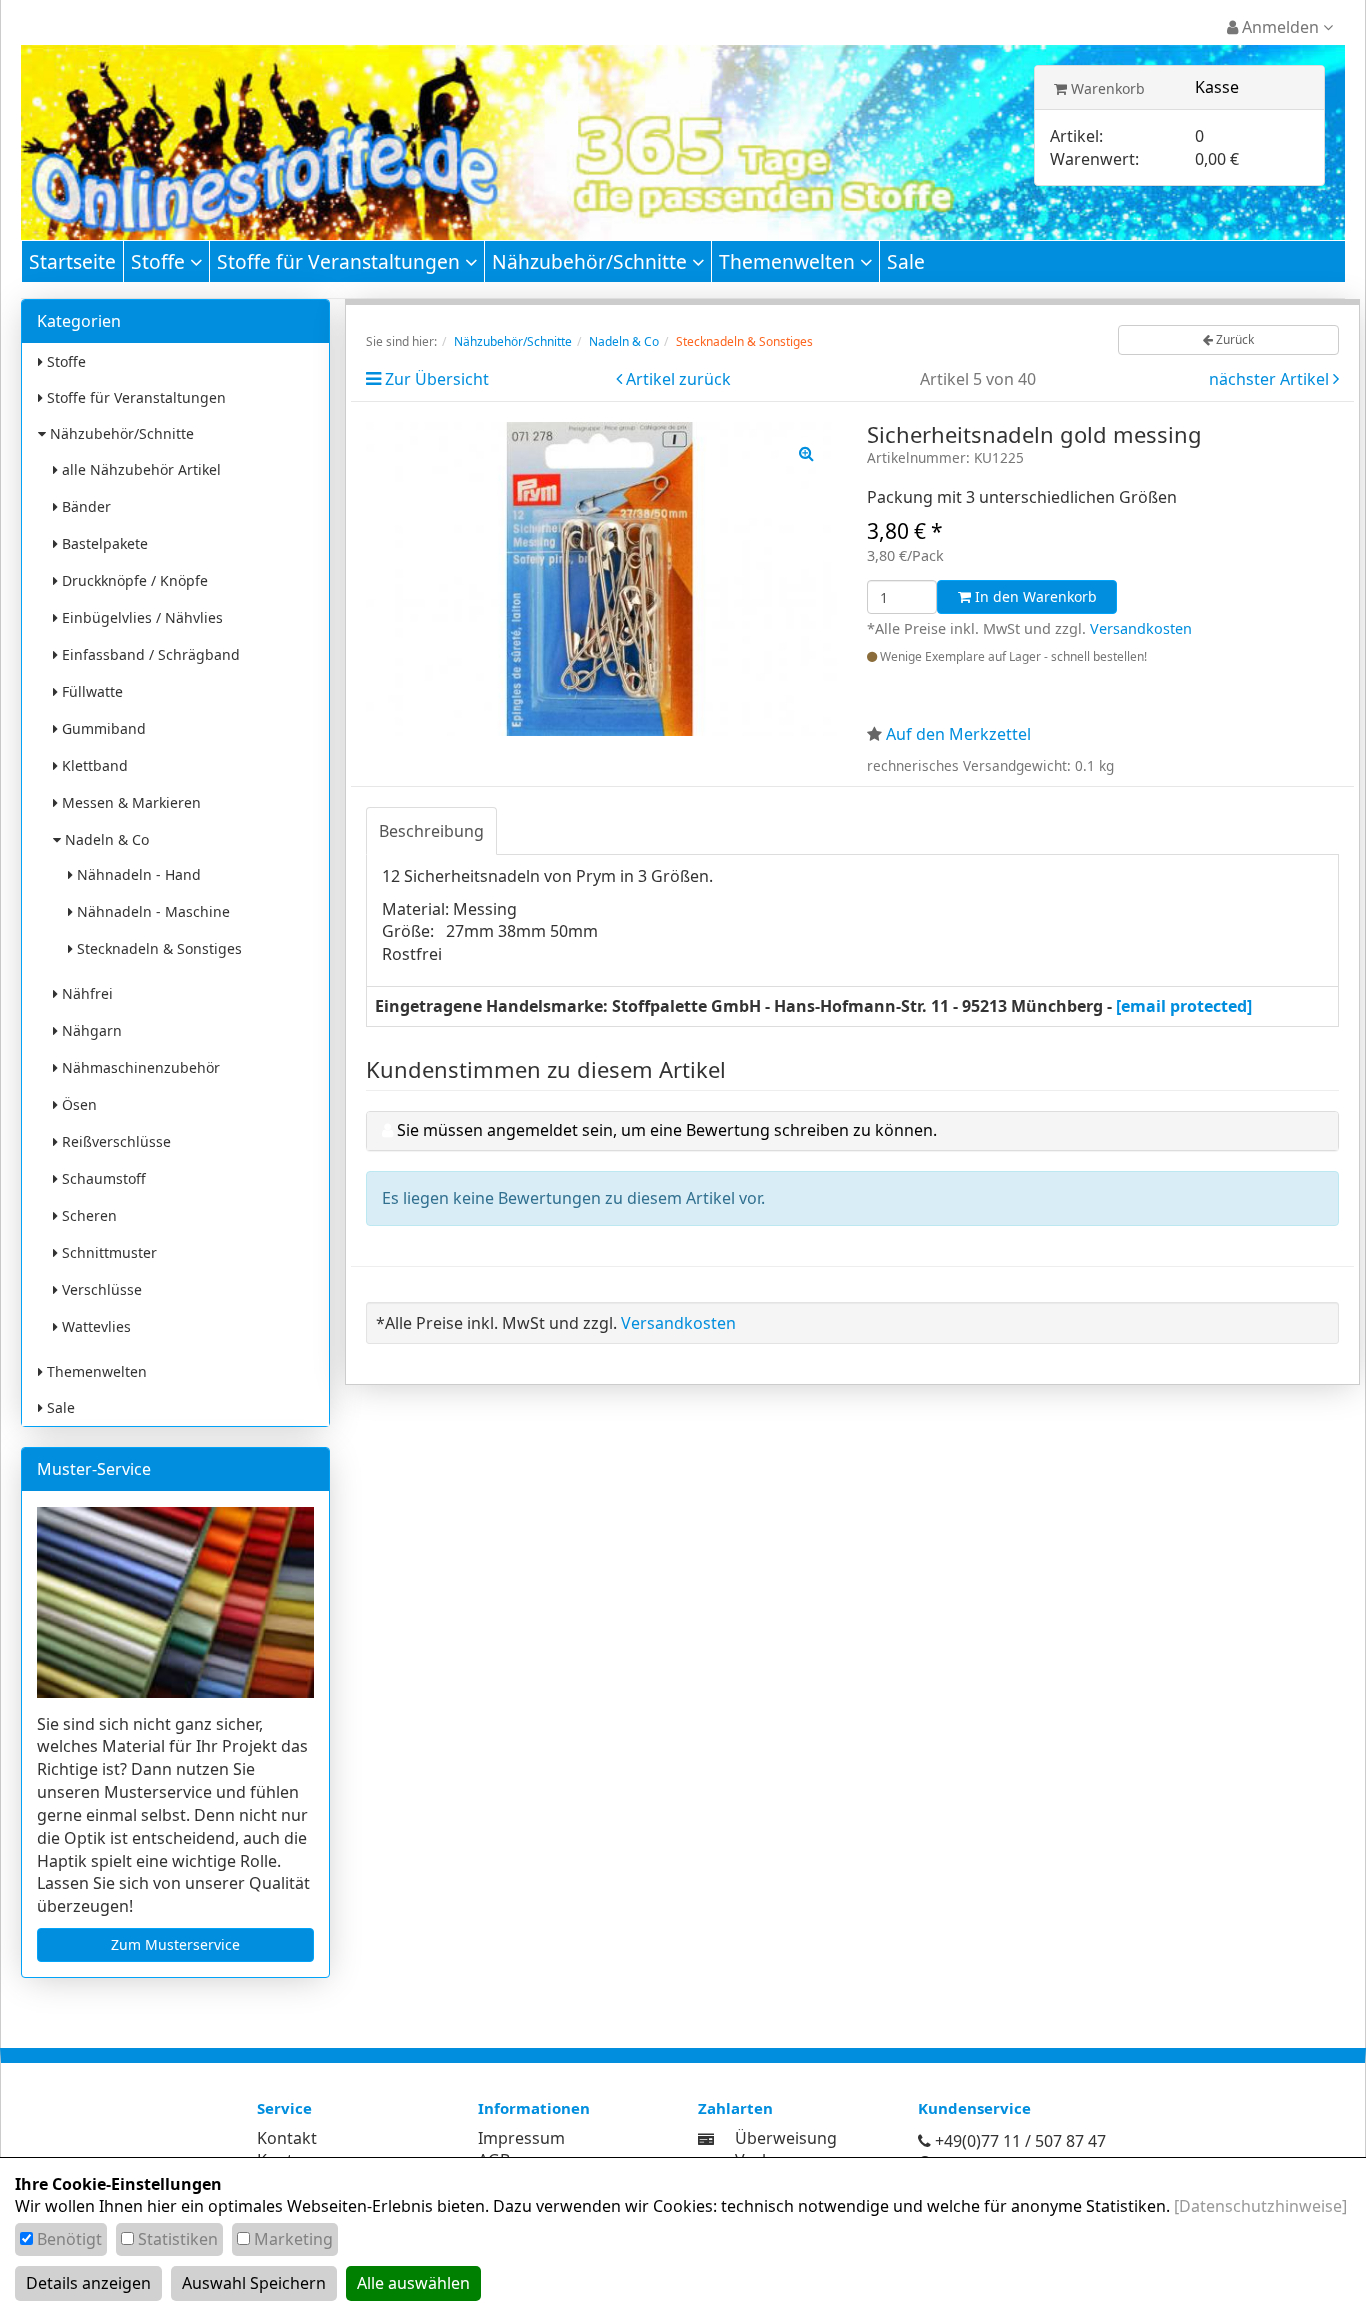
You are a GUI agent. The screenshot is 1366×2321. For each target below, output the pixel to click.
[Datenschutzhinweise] (1260, 2206)
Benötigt (69, 2239)
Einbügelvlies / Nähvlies (140, 617)
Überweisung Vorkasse (786, 2149)
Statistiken (178, 2239)
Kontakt (287, 2138)
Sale (906, 261)
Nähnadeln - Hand (137, 874)
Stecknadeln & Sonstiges (157, 948)
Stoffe (160, 261)
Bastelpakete (103, 543)
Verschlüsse (100, 1289)
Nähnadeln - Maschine (151, 911)
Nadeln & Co (105, 839)
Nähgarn (90, 1030)
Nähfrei (85, 993)
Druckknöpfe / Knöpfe (133, 580)
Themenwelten (789, 261)
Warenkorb (1106, 88)
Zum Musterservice (175, 1944)
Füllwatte (90, 691)
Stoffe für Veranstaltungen (341, 261)
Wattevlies (94, 1326)
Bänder (84, 506)
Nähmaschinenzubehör (139, 1067)
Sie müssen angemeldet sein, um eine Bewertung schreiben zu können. (667, 1130)
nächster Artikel (1271, 379)
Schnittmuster (107, 1252)
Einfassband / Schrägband (149, 654)
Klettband (93, 765)
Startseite (72, 261)
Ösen (77, 1104)
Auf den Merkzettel (958, 734)
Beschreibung (431, 831)
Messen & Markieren (129, 802)
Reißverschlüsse (114, 1141)
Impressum (521, 2138)
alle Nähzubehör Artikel (139, 469)
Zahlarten (735, 2108)
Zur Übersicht (437, 379)
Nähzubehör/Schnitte (592, 261)
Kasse (1217, 87)
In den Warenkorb (1034, 596)
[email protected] (1184, 1006)
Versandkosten (1141, 628)
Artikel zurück (678, 379)
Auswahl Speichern (254, 2283)
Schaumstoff (102, 1178)
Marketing (293, 2239)
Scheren (87, 1215)
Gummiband (102, 728)
